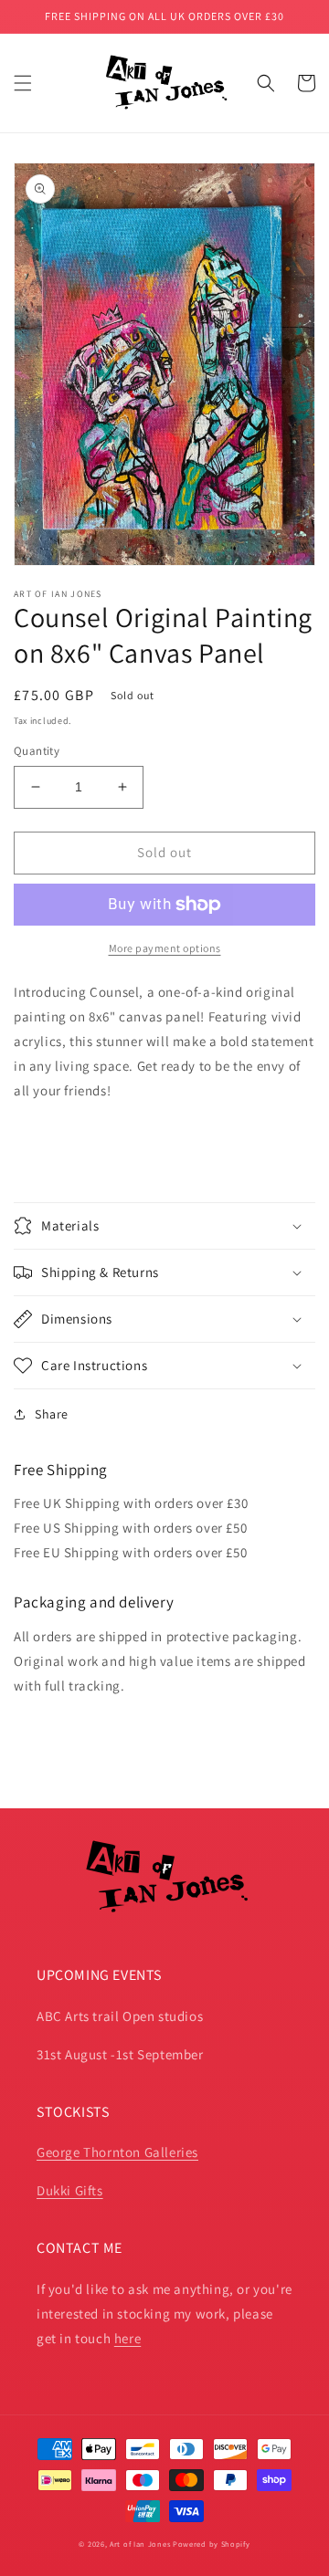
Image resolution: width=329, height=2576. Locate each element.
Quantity (37, 751)
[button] (23, 83)
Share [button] (52, 1414)
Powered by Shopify (212, 2544)
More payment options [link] (165, 948)
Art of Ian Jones (140, 2544)
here (127, 2338)
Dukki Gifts (70, 2190)
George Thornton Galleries (117, 2152)
